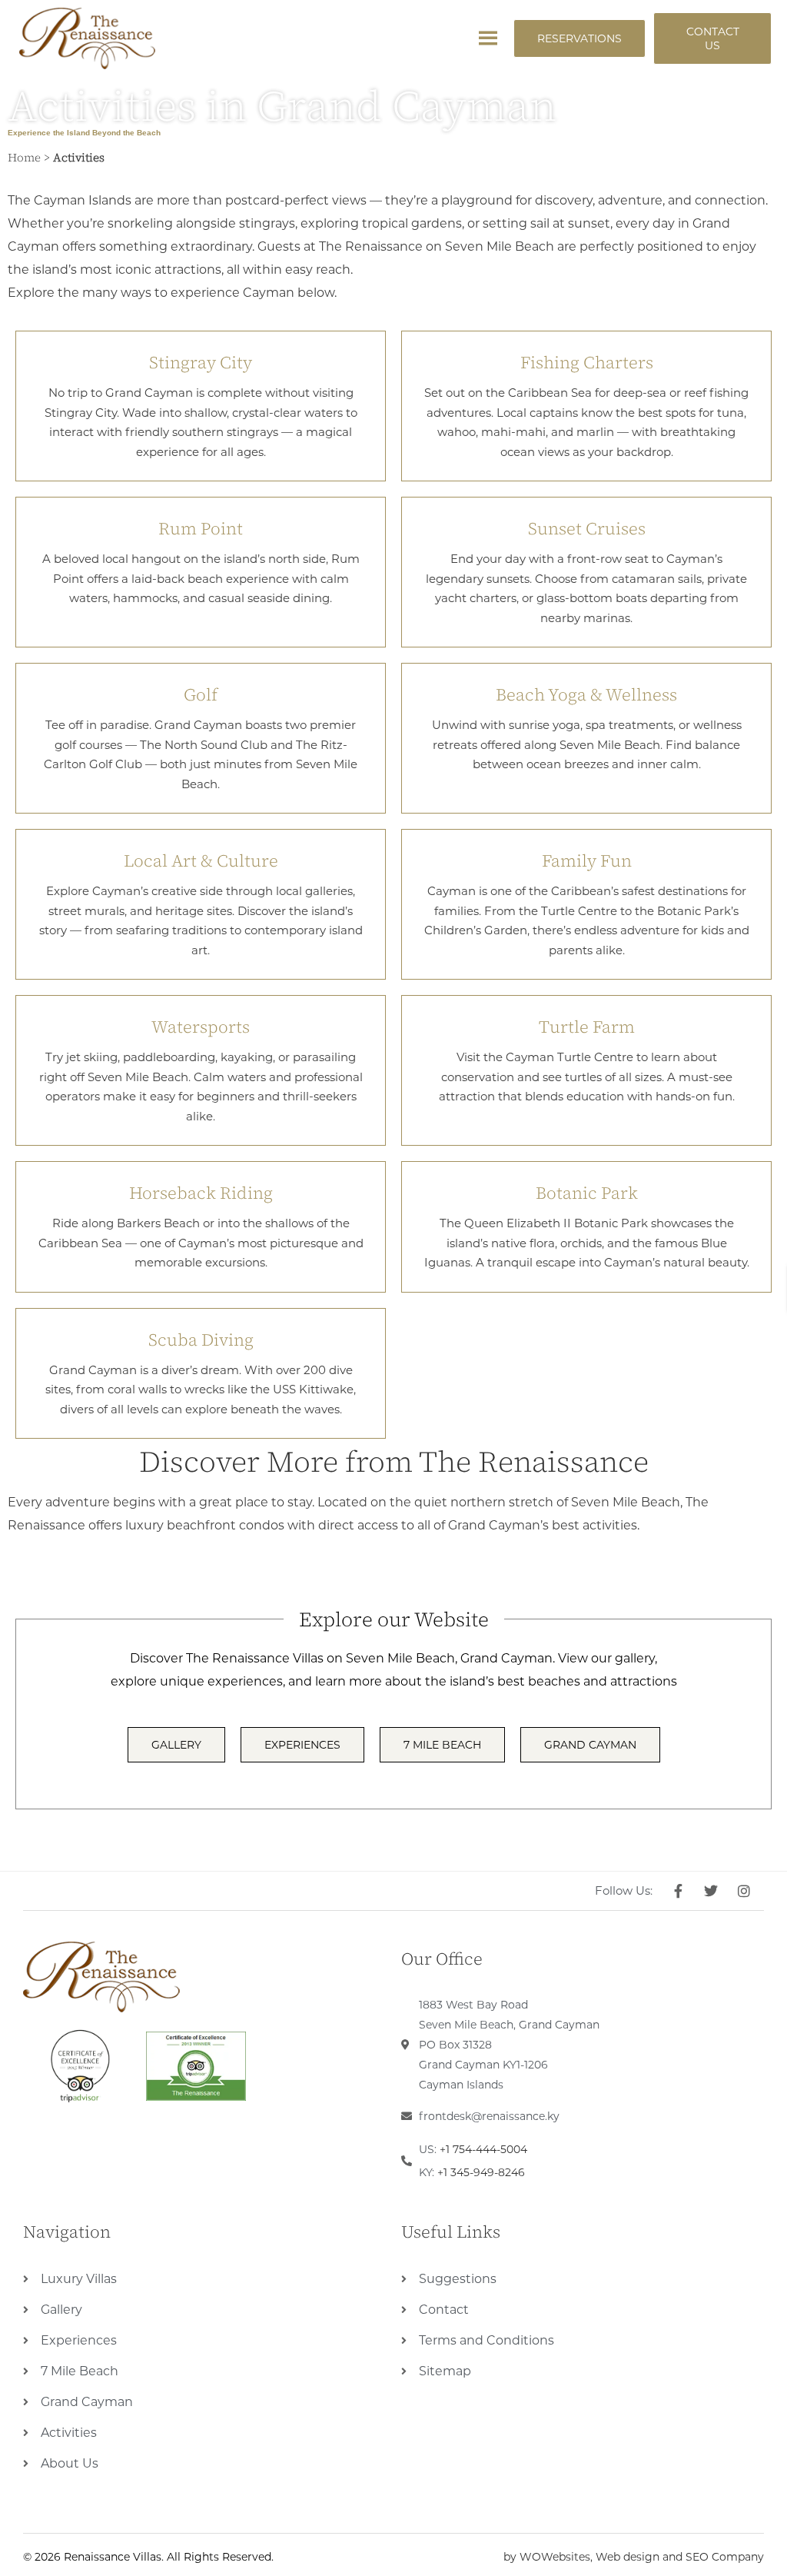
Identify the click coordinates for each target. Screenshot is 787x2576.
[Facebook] (681, 1891)
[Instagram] (746, 1891)
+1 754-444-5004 (483, 2149)
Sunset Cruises (587, 528)
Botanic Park (587, 1193)
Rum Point (201, 528)
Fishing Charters (587, 362)
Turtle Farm (587, 1027)
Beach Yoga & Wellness (586, 694)
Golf (201, 694)
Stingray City (201, 362)
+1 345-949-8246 (481, 2172)
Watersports (201, 1027)
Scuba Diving (201, 1340)
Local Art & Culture (201, 860)
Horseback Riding (201, 1193)
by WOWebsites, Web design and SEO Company (634, 2557)
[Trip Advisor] (81, 2066)
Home (24, 157)
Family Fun (587, 860)
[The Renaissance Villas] (101, 1977)
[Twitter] (713, 1891)
